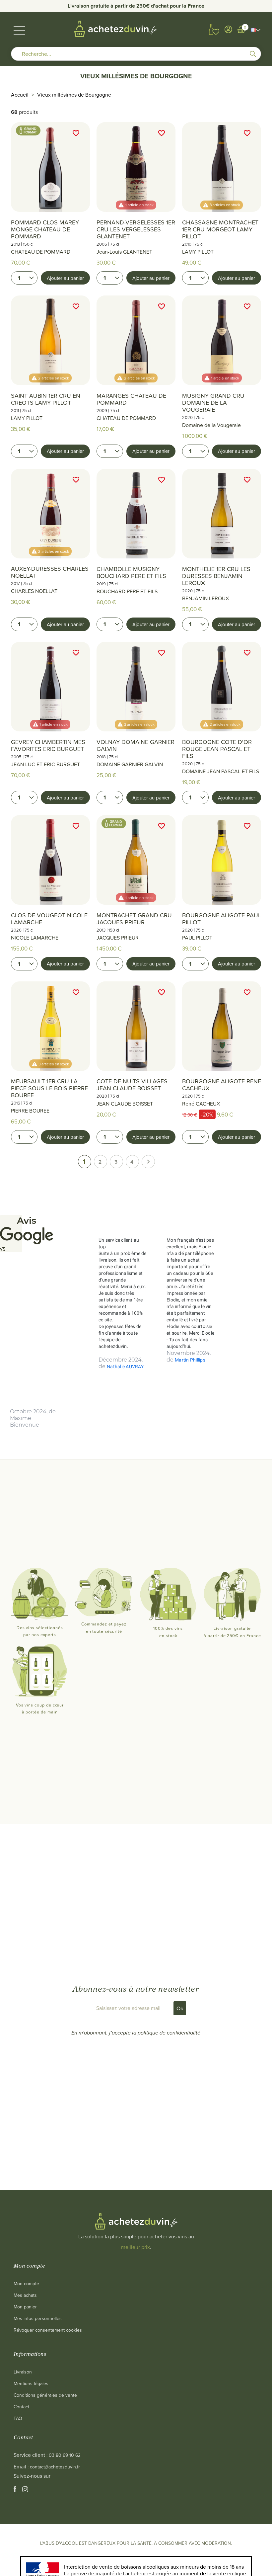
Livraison (23, 2372)
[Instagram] (25, 2490)
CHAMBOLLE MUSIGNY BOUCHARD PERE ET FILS (131, 572)
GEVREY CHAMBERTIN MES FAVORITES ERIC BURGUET (48, 745)
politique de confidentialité (169, 2033)
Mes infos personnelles (38, 2318)
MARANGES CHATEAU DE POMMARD (131, 399)
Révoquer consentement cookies (48, 2330)
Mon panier (25, 2307)
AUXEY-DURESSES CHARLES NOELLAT (50, 572)
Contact (21, 2407)
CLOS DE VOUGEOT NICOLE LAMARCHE (49, 919)
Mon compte (26, 2283)
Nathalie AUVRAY (125, 1367)
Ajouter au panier (65, 278)
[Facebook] (16, 2490)
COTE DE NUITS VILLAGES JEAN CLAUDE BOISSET (132, 1085)
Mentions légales (31, 2383)
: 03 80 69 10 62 (64, 2455)
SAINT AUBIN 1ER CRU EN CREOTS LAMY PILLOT (46, 399)
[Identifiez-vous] (228, 29)
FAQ (18, 2418)
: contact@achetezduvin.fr (54, 2467)
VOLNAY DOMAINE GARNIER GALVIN (136, 745)
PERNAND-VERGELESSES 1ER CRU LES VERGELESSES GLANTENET (136, 229)
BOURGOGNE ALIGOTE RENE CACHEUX (222, 1085)
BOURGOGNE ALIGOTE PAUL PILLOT (222, 919)
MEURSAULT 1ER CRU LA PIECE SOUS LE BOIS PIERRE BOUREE (49, 1088)
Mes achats (25, 2295)
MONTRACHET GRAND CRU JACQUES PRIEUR (134, 919)
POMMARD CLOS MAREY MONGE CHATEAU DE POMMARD (45, 229)
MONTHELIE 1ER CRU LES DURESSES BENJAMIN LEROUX (216, 576)
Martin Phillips (190, 1360)
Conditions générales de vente (45, 2395)
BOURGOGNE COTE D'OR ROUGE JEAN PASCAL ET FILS (217, 749)
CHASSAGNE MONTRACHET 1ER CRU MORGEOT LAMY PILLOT (220, 229)
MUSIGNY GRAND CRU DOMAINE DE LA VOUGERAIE (213, 403)
